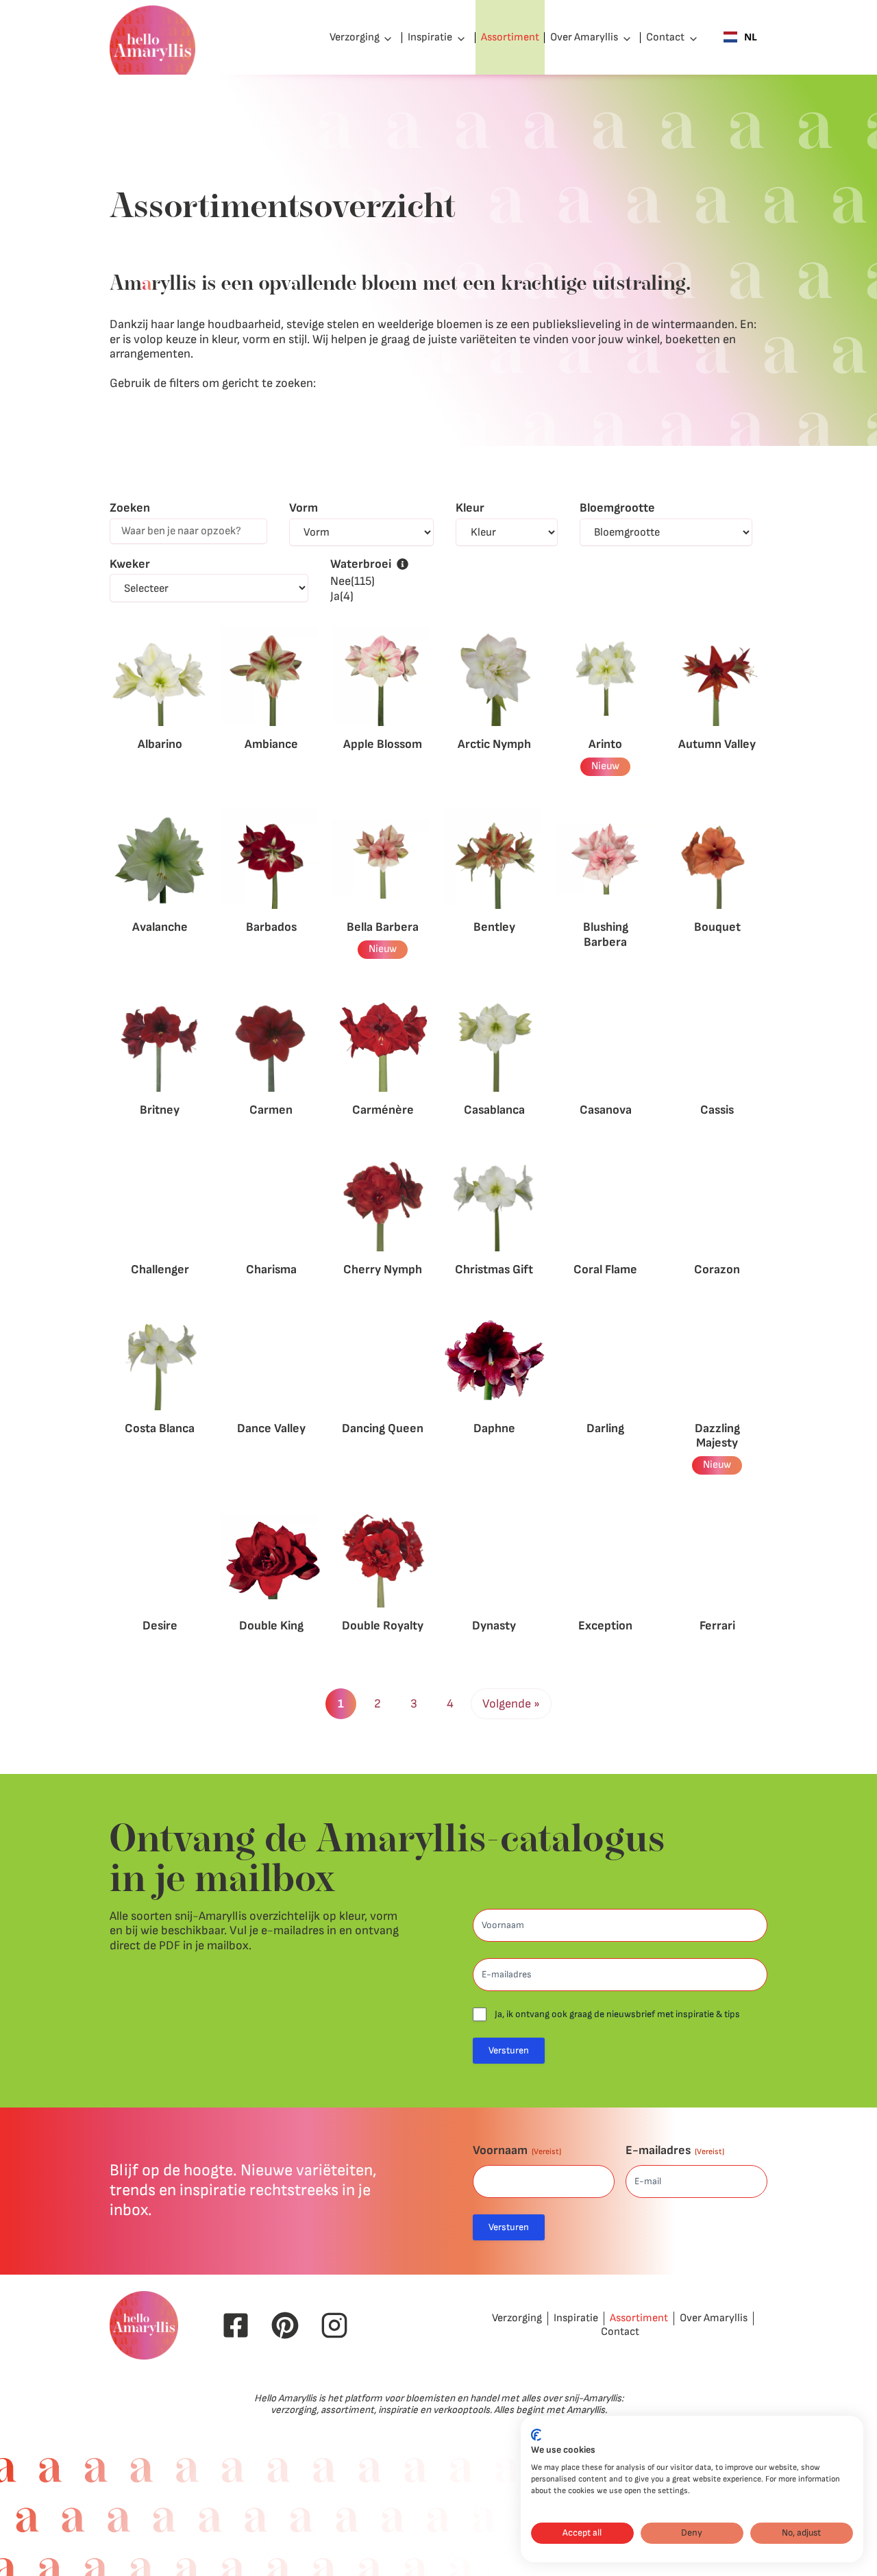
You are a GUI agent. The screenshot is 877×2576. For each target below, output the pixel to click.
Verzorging (355, 37)
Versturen (509, 2050)
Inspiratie (430, 37)
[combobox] (740, 38)
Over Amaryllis (584, 37)
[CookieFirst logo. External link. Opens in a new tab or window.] (536, 2435)
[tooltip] (403, 564)
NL (751, 37)
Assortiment (510, 37)
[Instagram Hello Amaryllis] (334, 2325)
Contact (665, 37)
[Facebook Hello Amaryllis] (236, 2325)
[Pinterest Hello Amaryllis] (285, 2325)
